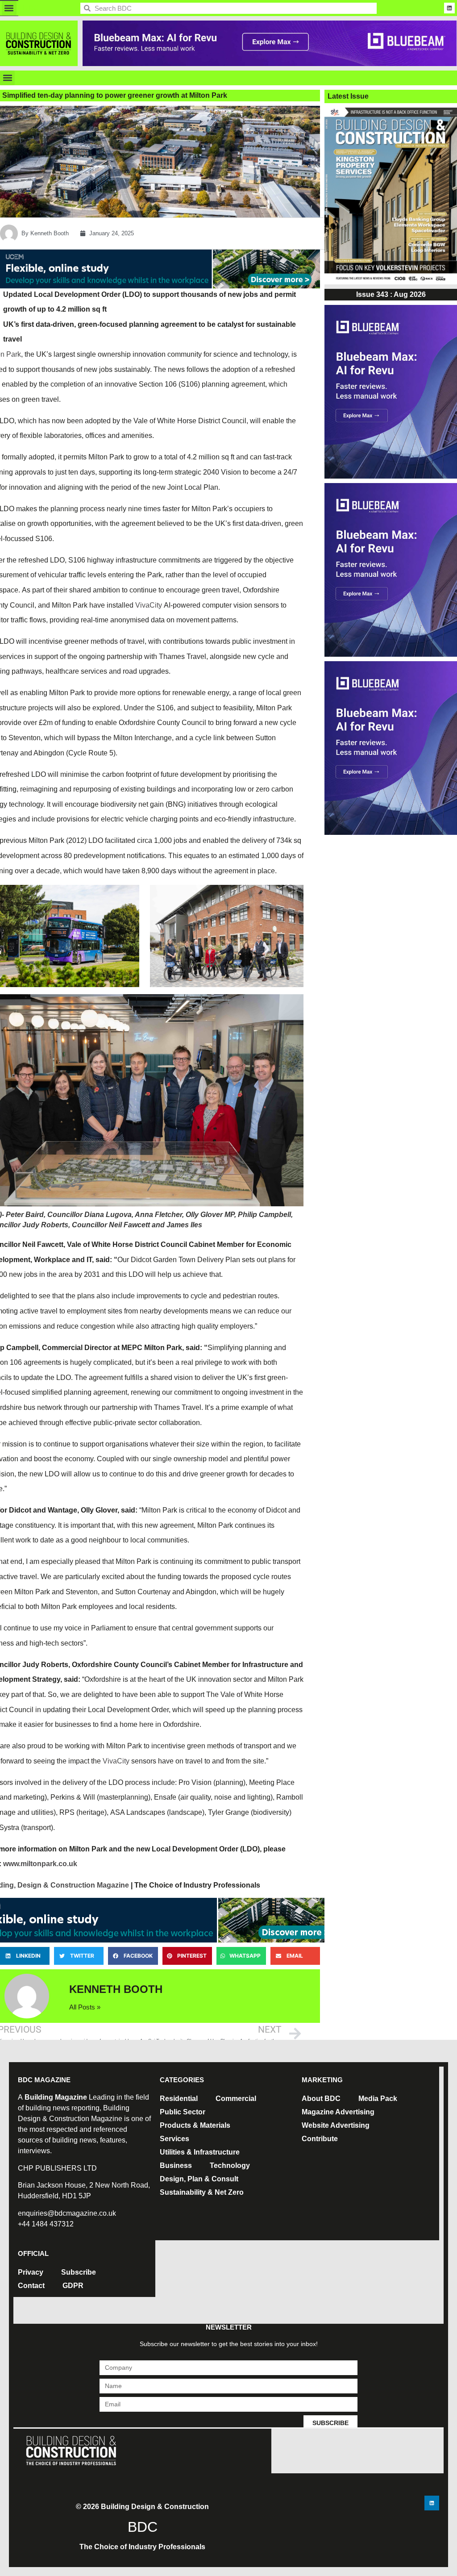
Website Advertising (336, 2125)
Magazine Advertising (338, 2112)
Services (174, 2139)
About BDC (321, 2099)
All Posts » (85, 2007)
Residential (179, 2099)
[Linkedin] (449, 8)
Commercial (236, 2099)
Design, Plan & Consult (199, 2179)
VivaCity (149, 605)
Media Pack (378, 2099)
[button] (9, 8)
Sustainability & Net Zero (202, 2192)
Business (176, 2165)
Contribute (320, 2139)
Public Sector (183, 2112)
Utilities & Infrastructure (200, 2152)
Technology (230, 2165)
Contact (31, 2286)
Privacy (31, 2272)
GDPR (73, 2286)
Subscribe (79, 2272)
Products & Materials (195, 2125)
